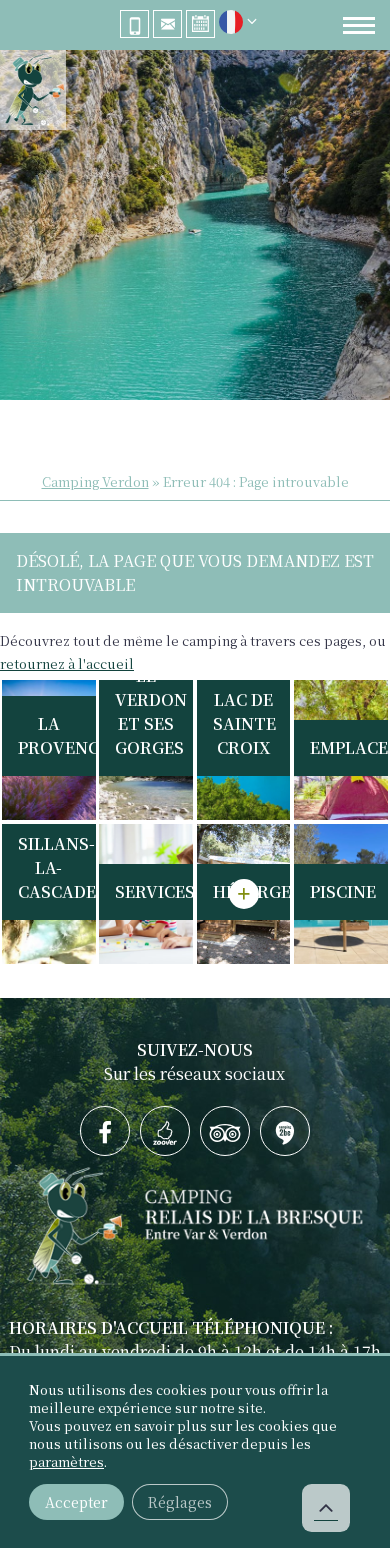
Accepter (76, 1502)
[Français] (231, 27)
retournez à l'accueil (67, 663)
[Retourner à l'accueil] (33, 93)
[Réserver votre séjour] (200, 24)
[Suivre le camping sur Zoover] (165, 1131)
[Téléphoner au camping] (134, 24)
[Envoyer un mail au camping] (167, 24)
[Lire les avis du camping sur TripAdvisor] (225, 1131)
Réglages (180, 1502)
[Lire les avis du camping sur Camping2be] (285, 1131)
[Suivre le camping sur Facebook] (105, 1131)
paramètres (66, 1462)
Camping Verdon (95, 481)
